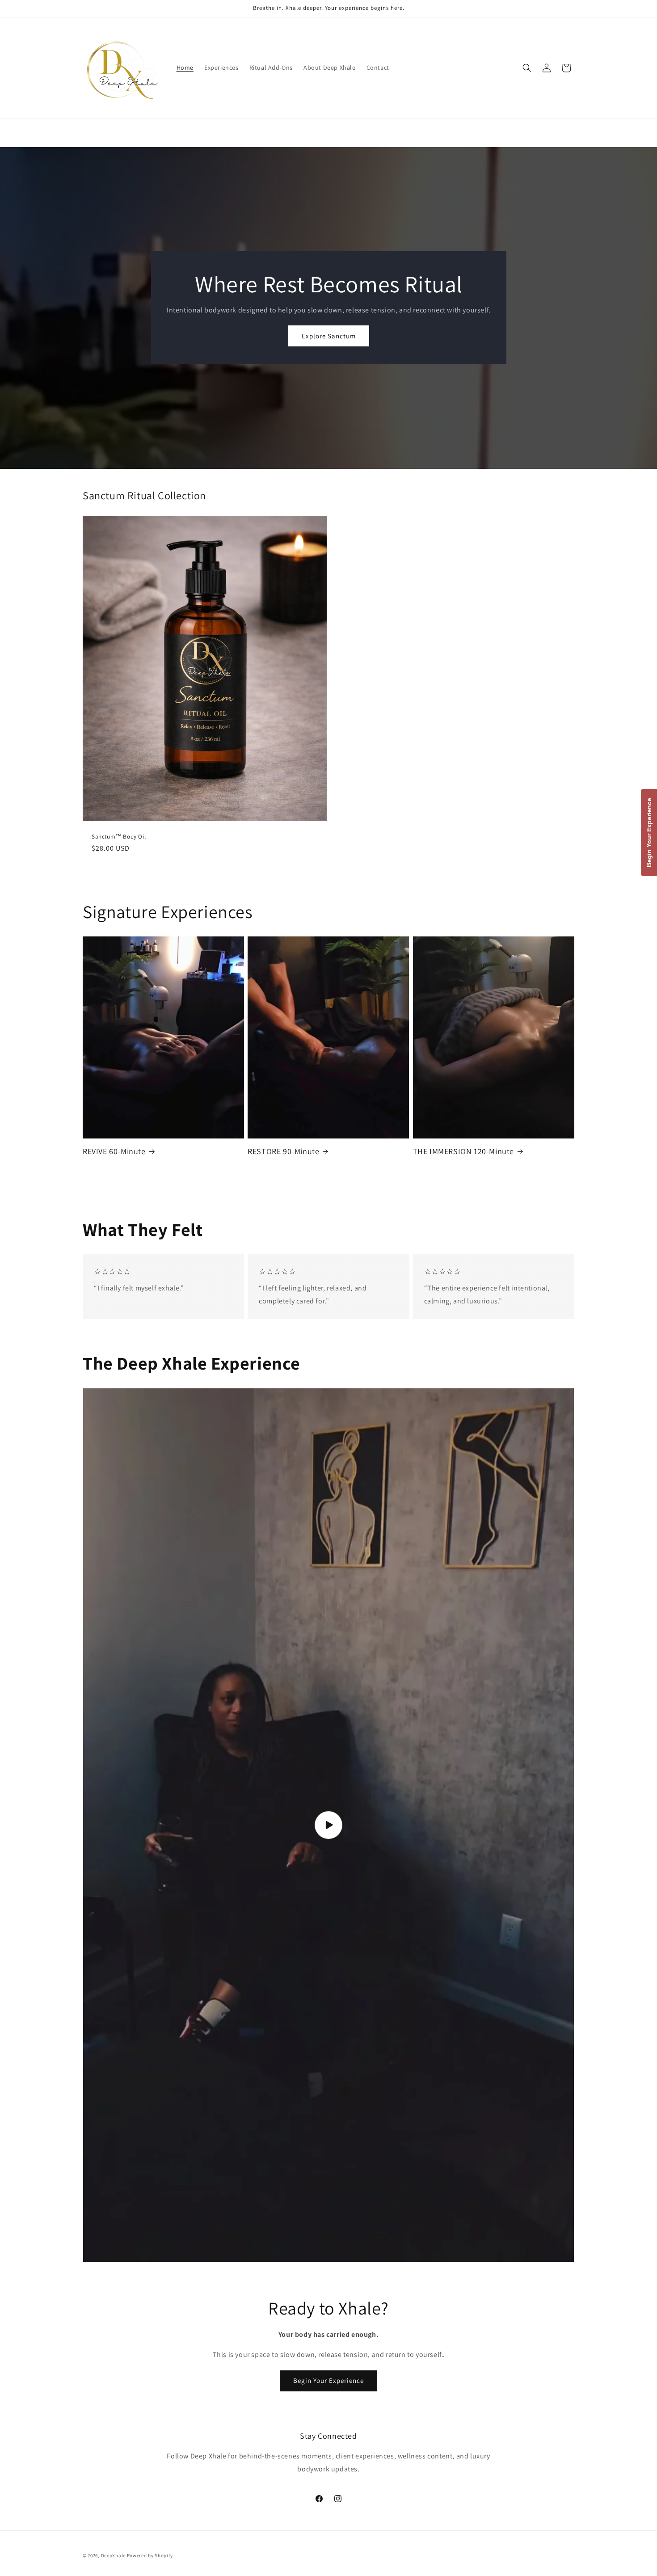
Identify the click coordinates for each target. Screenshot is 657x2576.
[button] (527, 68)
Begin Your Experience (328, 2380)
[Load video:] (328, 1825)
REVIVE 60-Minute (114, 1151)
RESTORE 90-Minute (283, 1151)
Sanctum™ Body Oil (119, 837)
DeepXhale (113, 2555)
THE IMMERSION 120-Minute (463, 1151)
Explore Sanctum (329, 336)
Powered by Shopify (150, 2555)
